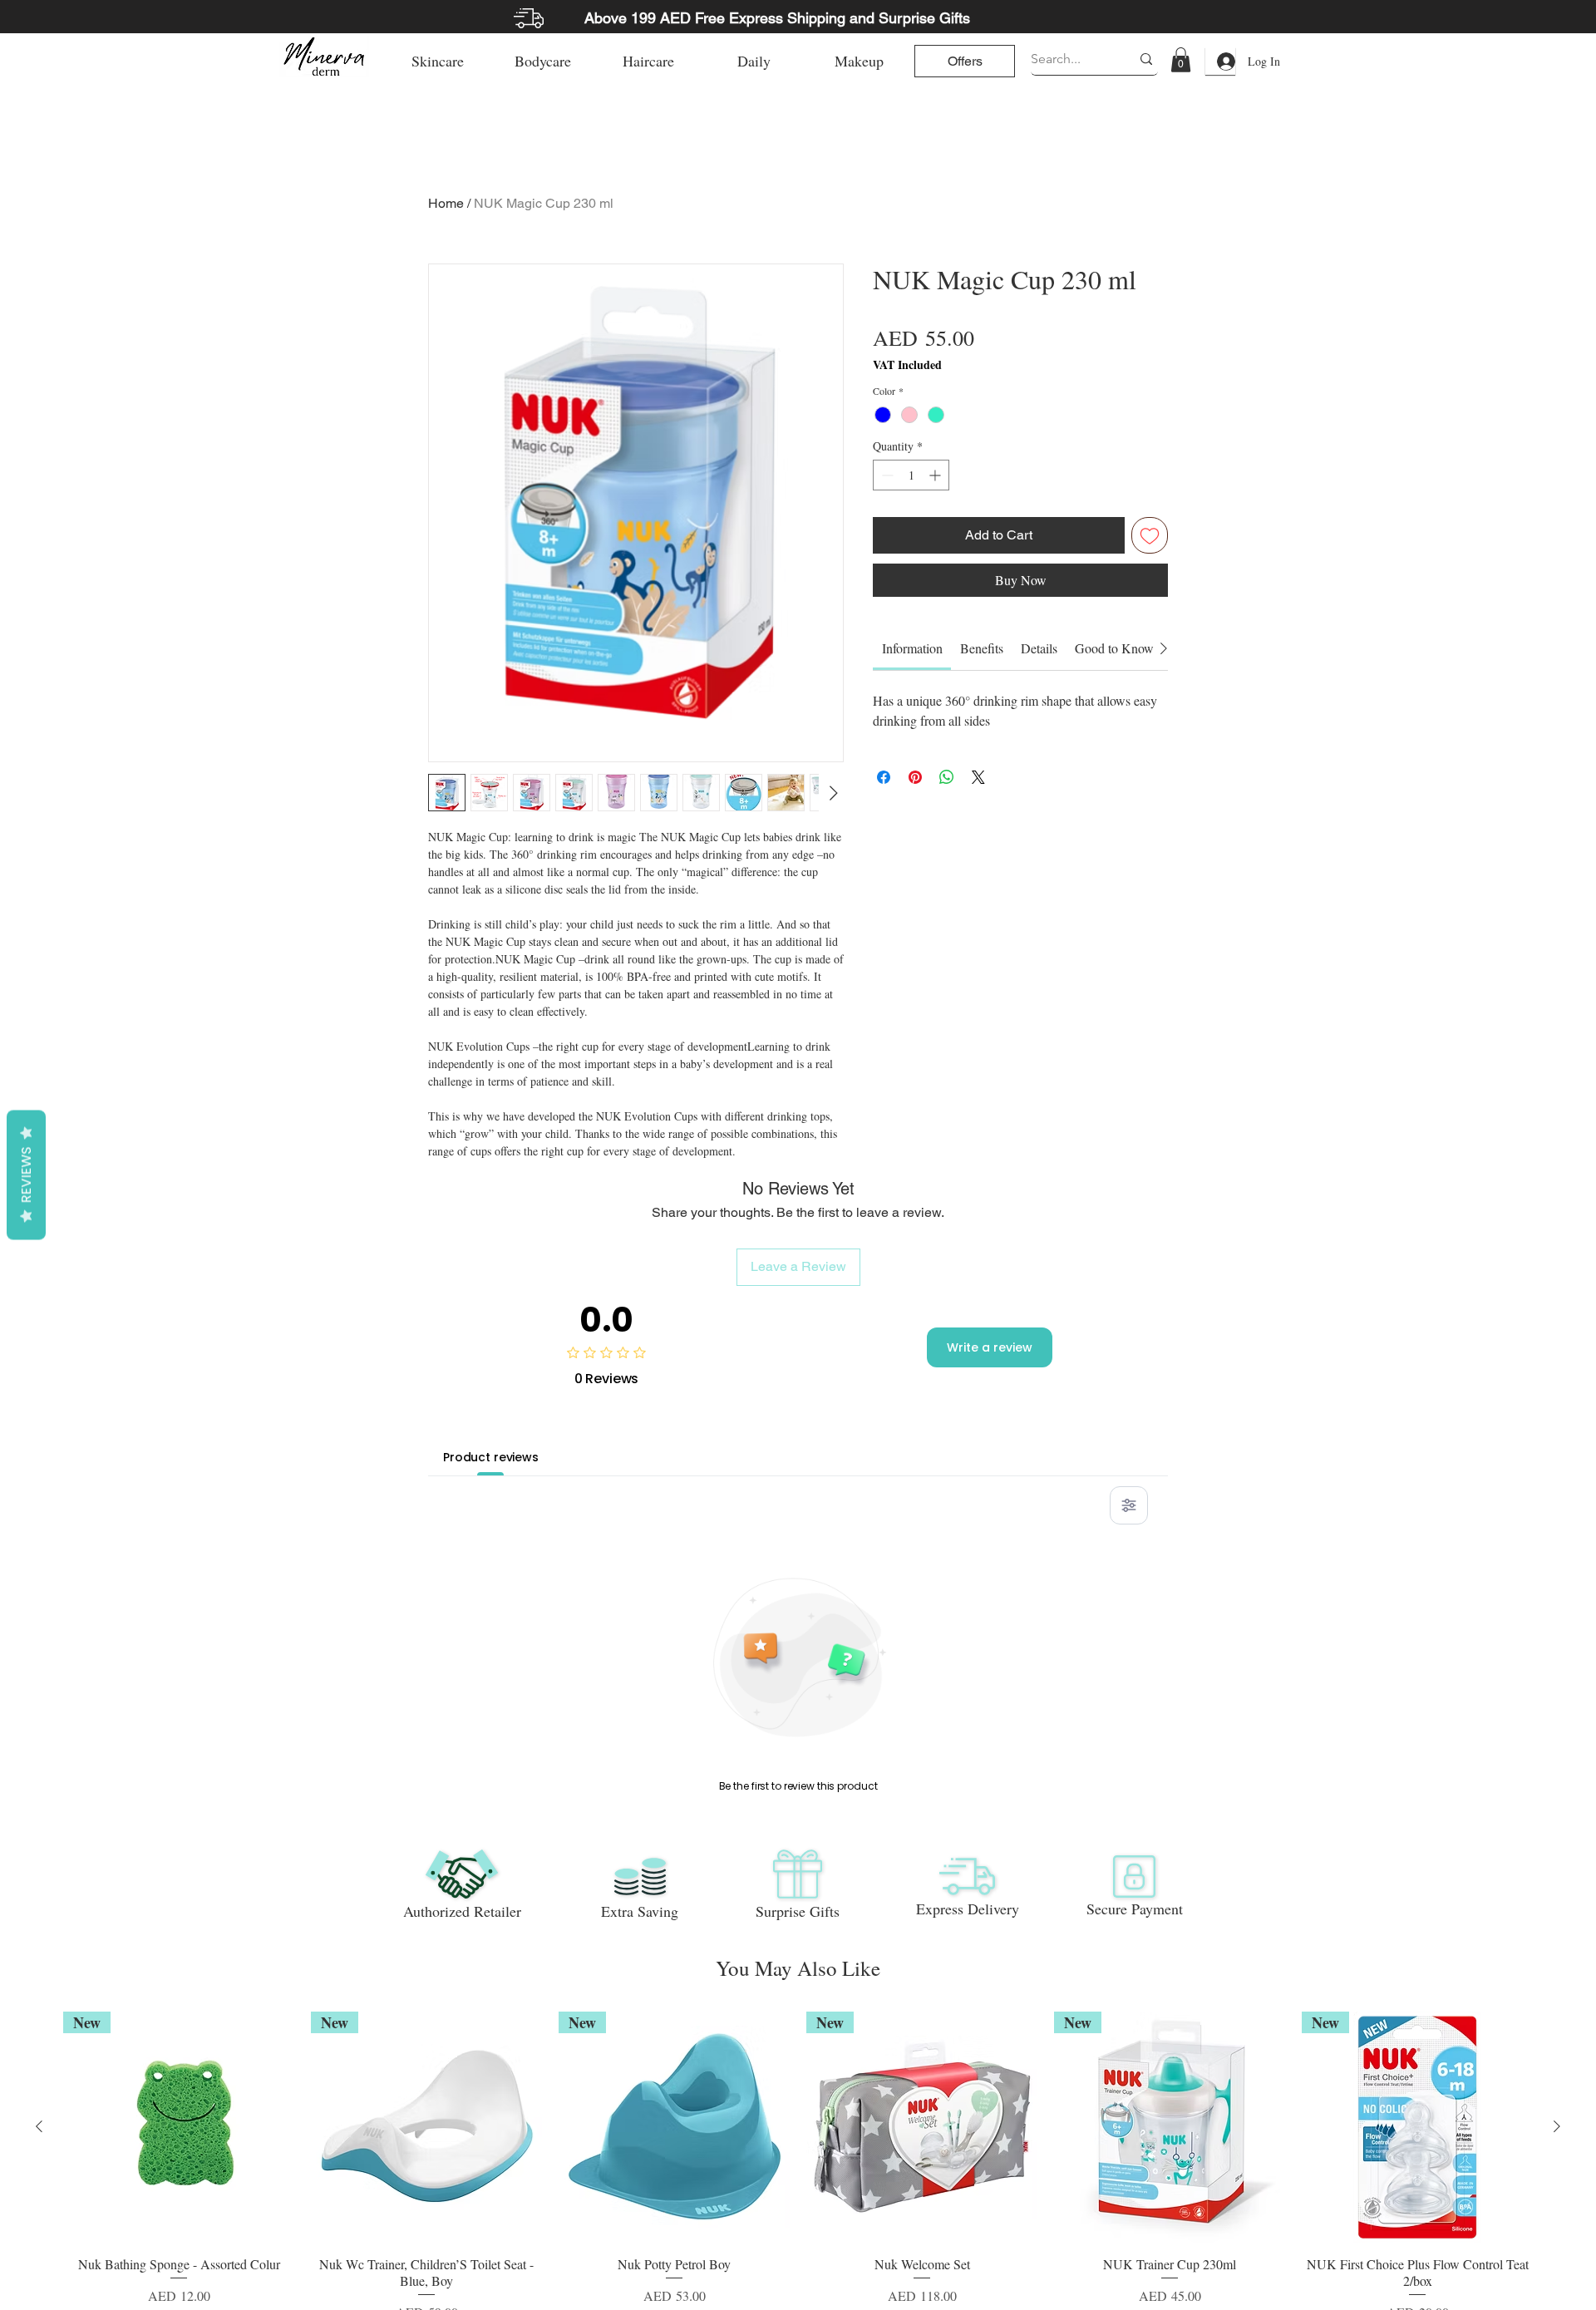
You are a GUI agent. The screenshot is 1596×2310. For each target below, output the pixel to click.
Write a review (990, 1347)
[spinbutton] (911, 475)
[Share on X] (978, 777)
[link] (1181, 60)
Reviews (26, 1175)
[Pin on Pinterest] (915, 777)
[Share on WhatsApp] (947, 777)
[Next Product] (1557, 2126)
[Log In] (1220, 62)
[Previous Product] (39, 2126)
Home (446, 203)
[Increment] (936, 475)
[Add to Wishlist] (1150, 535)
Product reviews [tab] (491, 1457)
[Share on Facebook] (884, 777)
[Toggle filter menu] (1129, 1505)
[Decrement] (886, 475)
